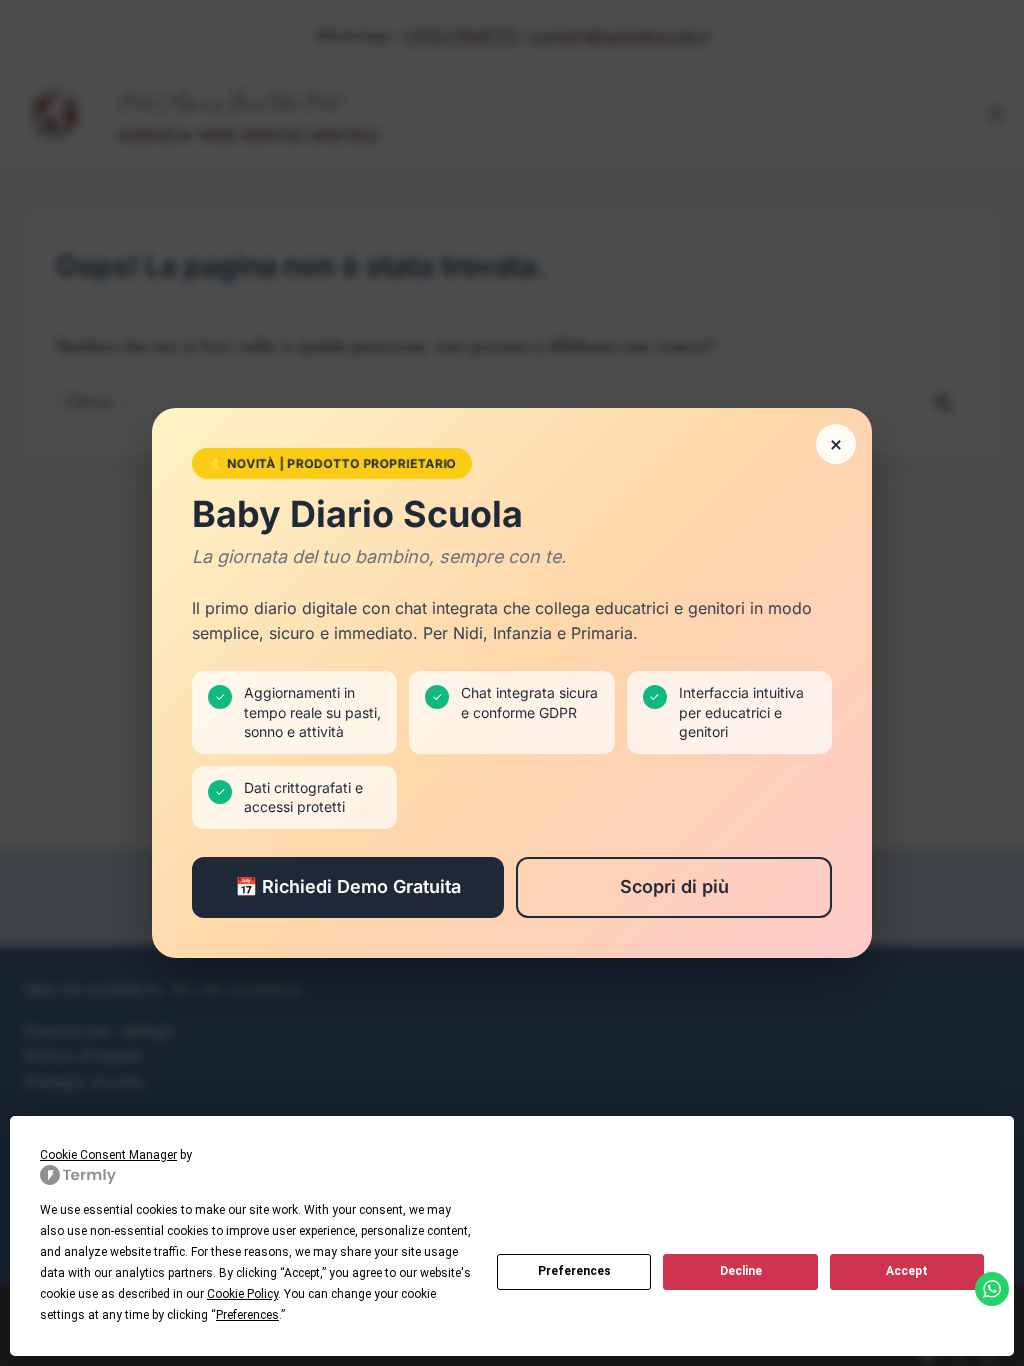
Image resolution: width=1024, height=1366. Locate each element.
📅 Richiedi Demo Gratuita (348, 886)
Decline (741, 1271)
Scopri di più (674, 886)
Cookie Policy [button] (242, 1294)
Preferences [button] (247, 1315)
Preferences (574, 1271)
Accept (907, 1271)
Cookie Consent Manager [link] (108, 1155)
